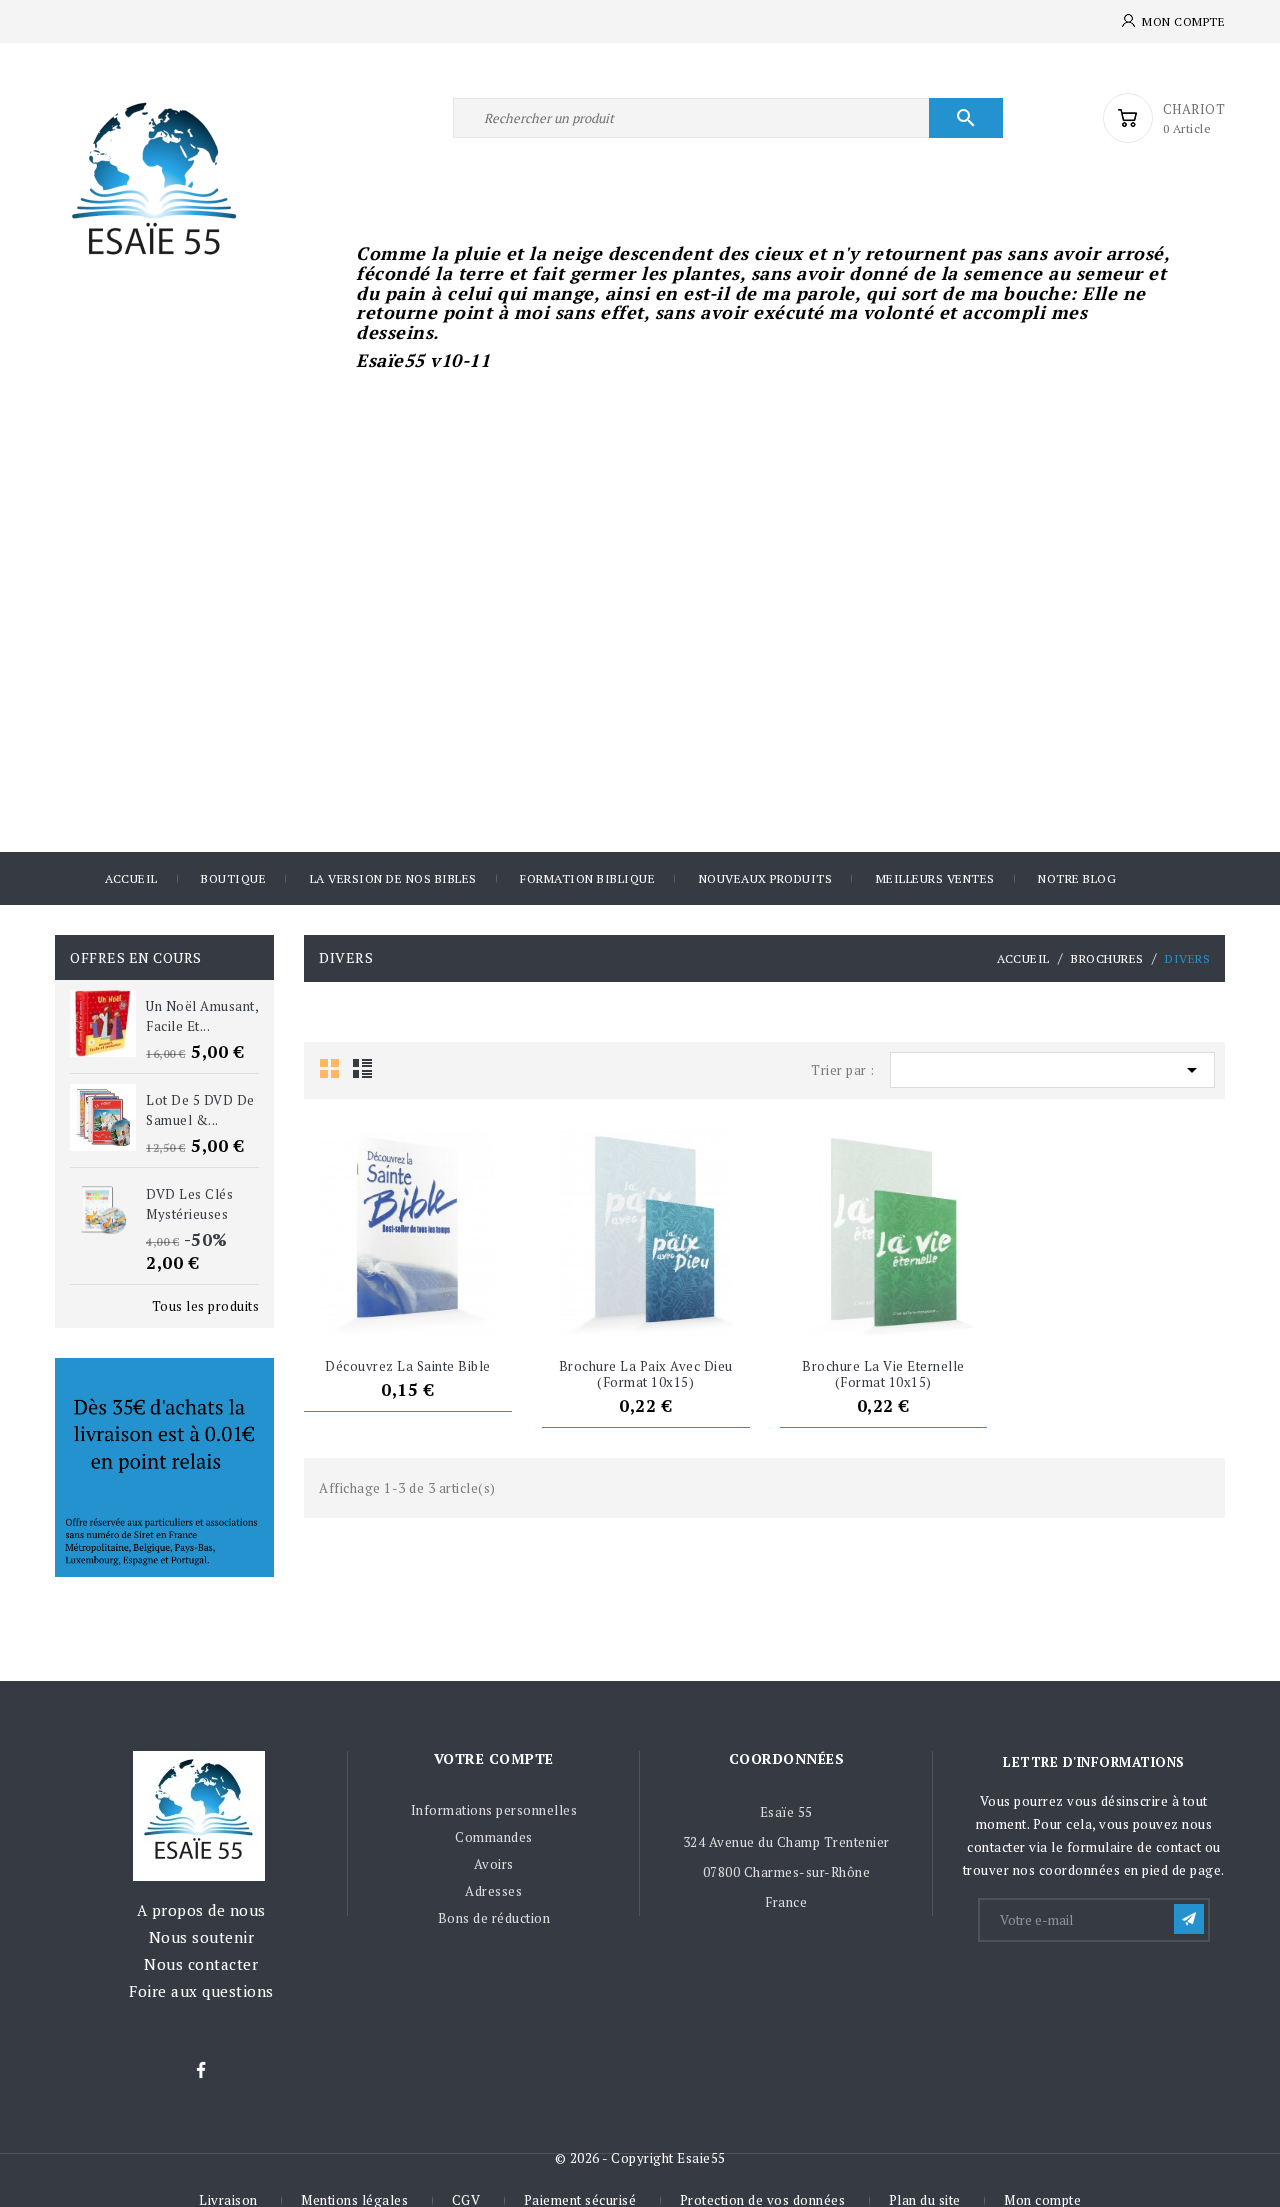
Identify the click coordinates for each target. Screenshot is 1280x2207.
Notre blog (1077, 878)
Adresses (493, 1891)
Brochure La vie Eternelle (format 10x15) (883, 1374)
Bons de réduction (494, 1918)
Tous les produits (206, 1306)
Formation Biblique (587, 878)
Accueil (131, 878)
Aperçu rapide (445, 1312)
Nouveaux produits (766, 878)
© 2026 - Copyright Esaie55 (640, 2158)
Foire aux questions (201, 1991)
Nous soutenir (202, 1937)
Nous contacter (201, 1964)
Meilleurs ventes (935, 878)
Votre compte (494, 1758)
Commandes (494, 1837)
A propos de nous (201, 1910)
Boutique (233, 878)
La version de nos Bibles (393, 878)
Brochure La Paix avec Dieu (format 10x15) (646, 1374)
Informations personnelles (494, 1810)
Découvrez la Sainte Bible (408, 1366)
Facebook (201, 2071)
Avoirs (494, 1864)
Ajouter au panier (371, 1312)
